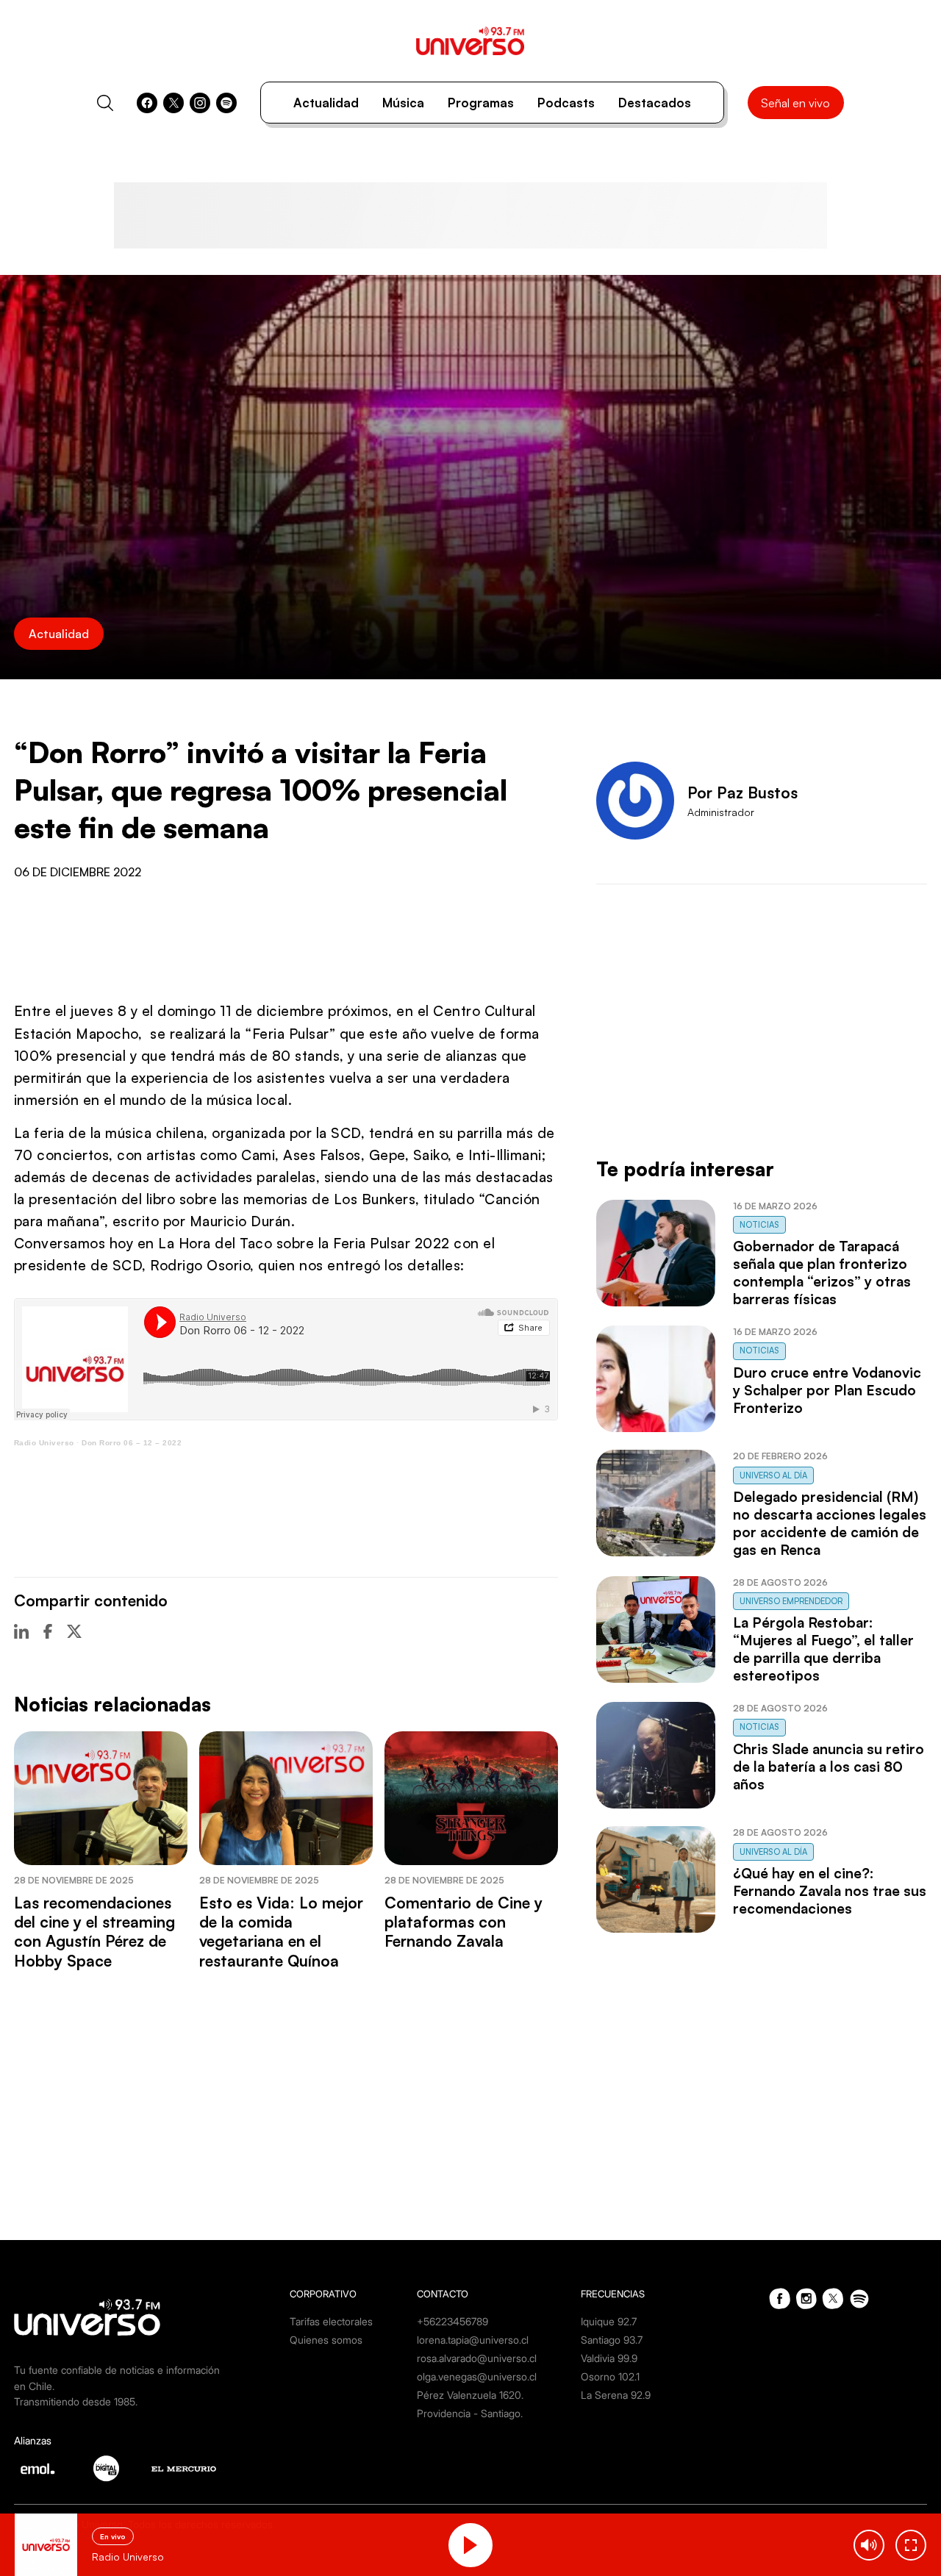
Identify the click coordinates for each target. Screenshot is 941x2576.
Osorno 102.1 (610, 2376)
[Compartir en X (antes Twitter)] (74, 1631)
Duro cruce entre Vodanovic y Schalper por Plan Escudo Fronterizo (827, 1390)
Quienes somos (326, 2340)
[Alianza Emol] (37, 2469)
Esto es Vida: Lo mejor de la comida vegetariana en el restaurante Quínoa (281, 1932)
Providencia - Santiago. (470, 2413)
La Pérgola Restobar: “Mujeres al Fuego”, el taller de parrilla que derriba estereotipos (823, 1649)
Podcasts (566, 103)
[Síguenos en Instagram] (200, 103)
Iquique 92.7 (609, 2321)
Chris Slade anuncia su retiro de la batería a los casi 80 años (829, 1767)
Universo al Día (773, 1475)
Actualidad (326, 103)
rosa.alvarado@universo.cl (477, 2358)
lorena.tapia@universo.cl (473, 2340)
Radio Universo (44, 1443)
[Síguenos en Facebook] (147, 103)
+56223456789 (452, 2321)
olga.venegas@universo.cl (477, 2376)
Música (403, 103)
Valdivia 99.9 (609, 2358)
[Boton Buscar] (105, 103)
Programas (481, 103)
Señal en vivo (795, 103)
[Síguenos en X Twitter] (173, 103)
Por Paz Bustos (743, 793)
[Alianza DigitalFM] (106, 2468)
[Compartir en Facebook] (48, 1631)
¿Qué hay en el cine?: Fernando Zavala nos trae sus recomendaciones (830, 1891)
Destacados (655, 103)
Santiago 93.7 (612, 2340)
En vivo (113, 2536)
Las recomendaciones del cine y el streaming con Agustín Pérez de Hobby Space (94, 1932)
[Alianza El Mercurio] (184, 2469)
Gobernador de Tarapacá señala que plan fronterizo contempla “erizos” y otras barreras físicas (822, 1273)
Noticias (759, 1225)
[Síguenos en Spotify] (226, 103)
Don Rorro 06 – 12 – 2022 (132, 1443)
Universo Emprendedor (791, 1601)
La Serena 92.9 (616, 2395)
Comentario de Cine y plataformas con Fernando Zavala (464, 1922)
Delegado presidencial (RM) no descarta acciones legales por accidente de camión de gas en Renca (830, 1523)
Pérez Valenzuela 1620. (470, 2395)
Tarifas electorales (331, 2321)
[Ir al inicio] (470, 41)
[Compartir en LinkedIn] (21, 1631)
